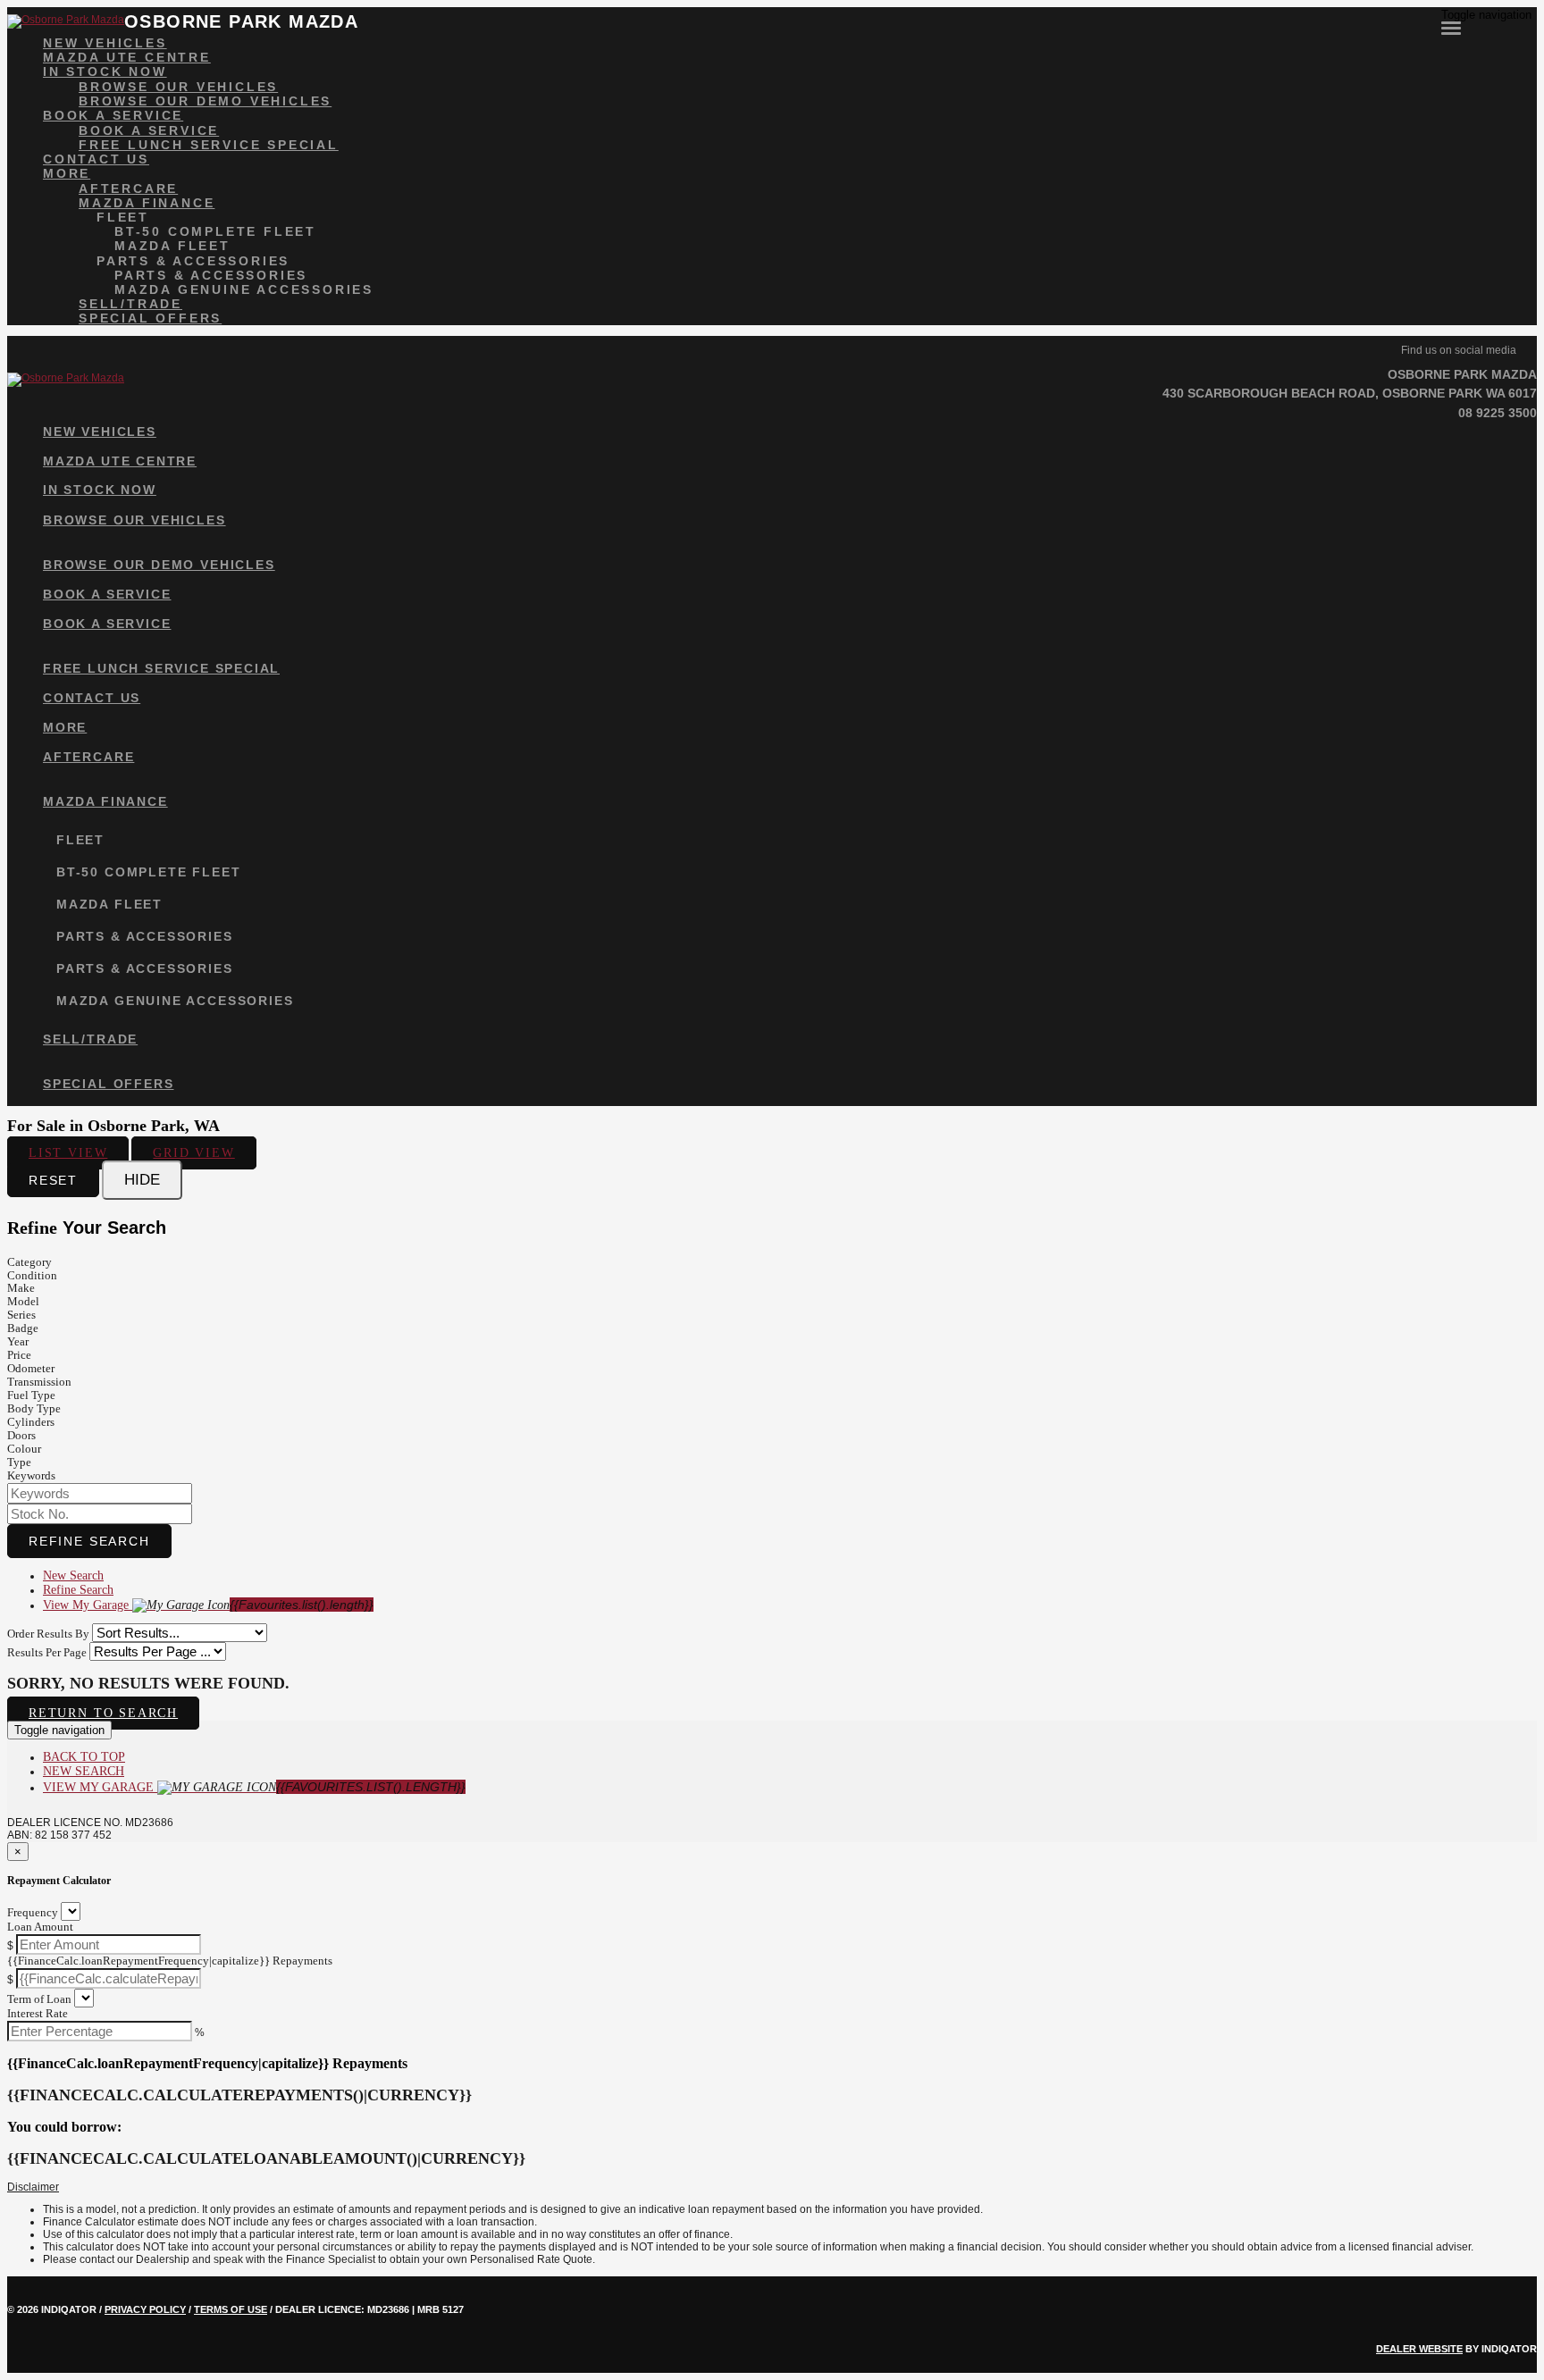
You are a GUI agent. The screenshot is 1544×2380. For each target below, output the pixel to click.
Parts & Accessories (193, 261)
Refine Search (89, 1541)
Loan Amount (40, 1927)
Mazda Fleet (172, 246)
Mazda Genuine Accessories (244, 289)
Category (29, 1262)
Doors (21, 1435)
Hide (142, 1180)
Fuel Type (31, 1395)
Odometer (31, 1368)
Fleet (123, 217)
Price (19, 1355)
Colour (24, 1449)
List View (68, 1153)
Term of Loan (39, 1999)
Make (21, 1288)
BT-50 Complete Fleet (215, 231)
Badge (23, 1328)
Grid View (193, 1153)
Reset (53, 1180)
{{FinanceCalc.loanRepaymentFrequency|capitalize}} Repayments (170, 1961)
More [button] (67, 173)
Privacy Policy (145, 2309)
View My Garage (208, 1605)
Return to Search (103, 1713)
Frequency (33, 1912)
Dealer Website (1419, 2349)
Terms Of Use (231, 2309)
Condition (32, 1275)
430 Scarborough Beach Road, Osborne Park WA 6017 (1350, 393)
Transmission (39, 1382)
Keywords (31, 1475)
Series (21, 1315)
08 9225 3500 (1498, 413)
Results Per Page (47, 1652)
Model (23, 1301)
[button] (772, 2188)
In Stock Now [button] (105, 71)
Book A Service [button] (113, 115)
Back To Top (84, 1757)
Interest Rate (38, 2013)
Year (18, 1341)
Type (19, 1462)
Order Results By (48, 1634)
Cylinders (31, 1422)
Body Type (34, 1408)
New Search (73, 1575)
